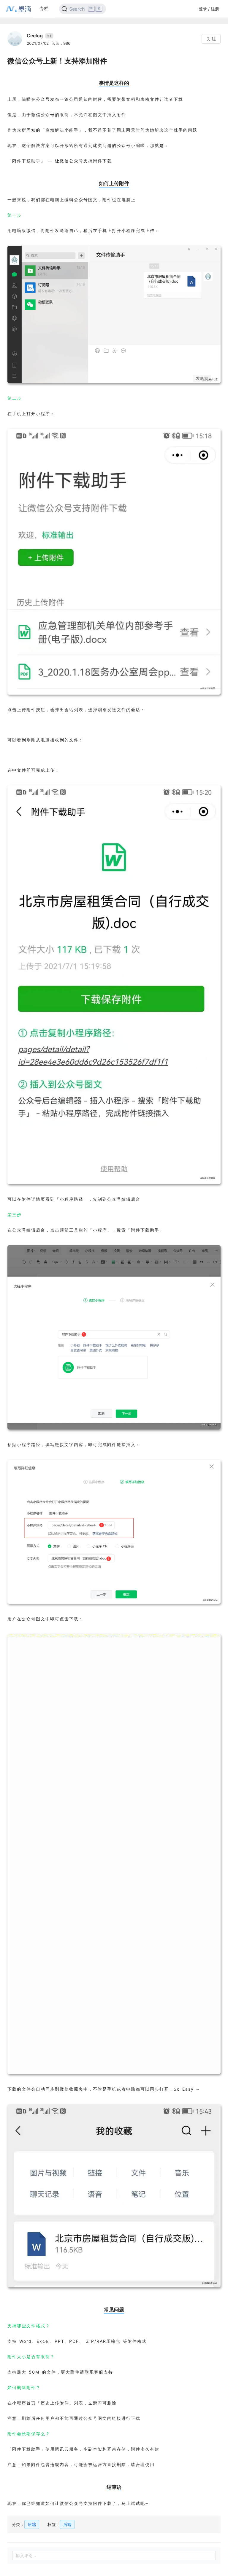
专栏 (44, 8)
